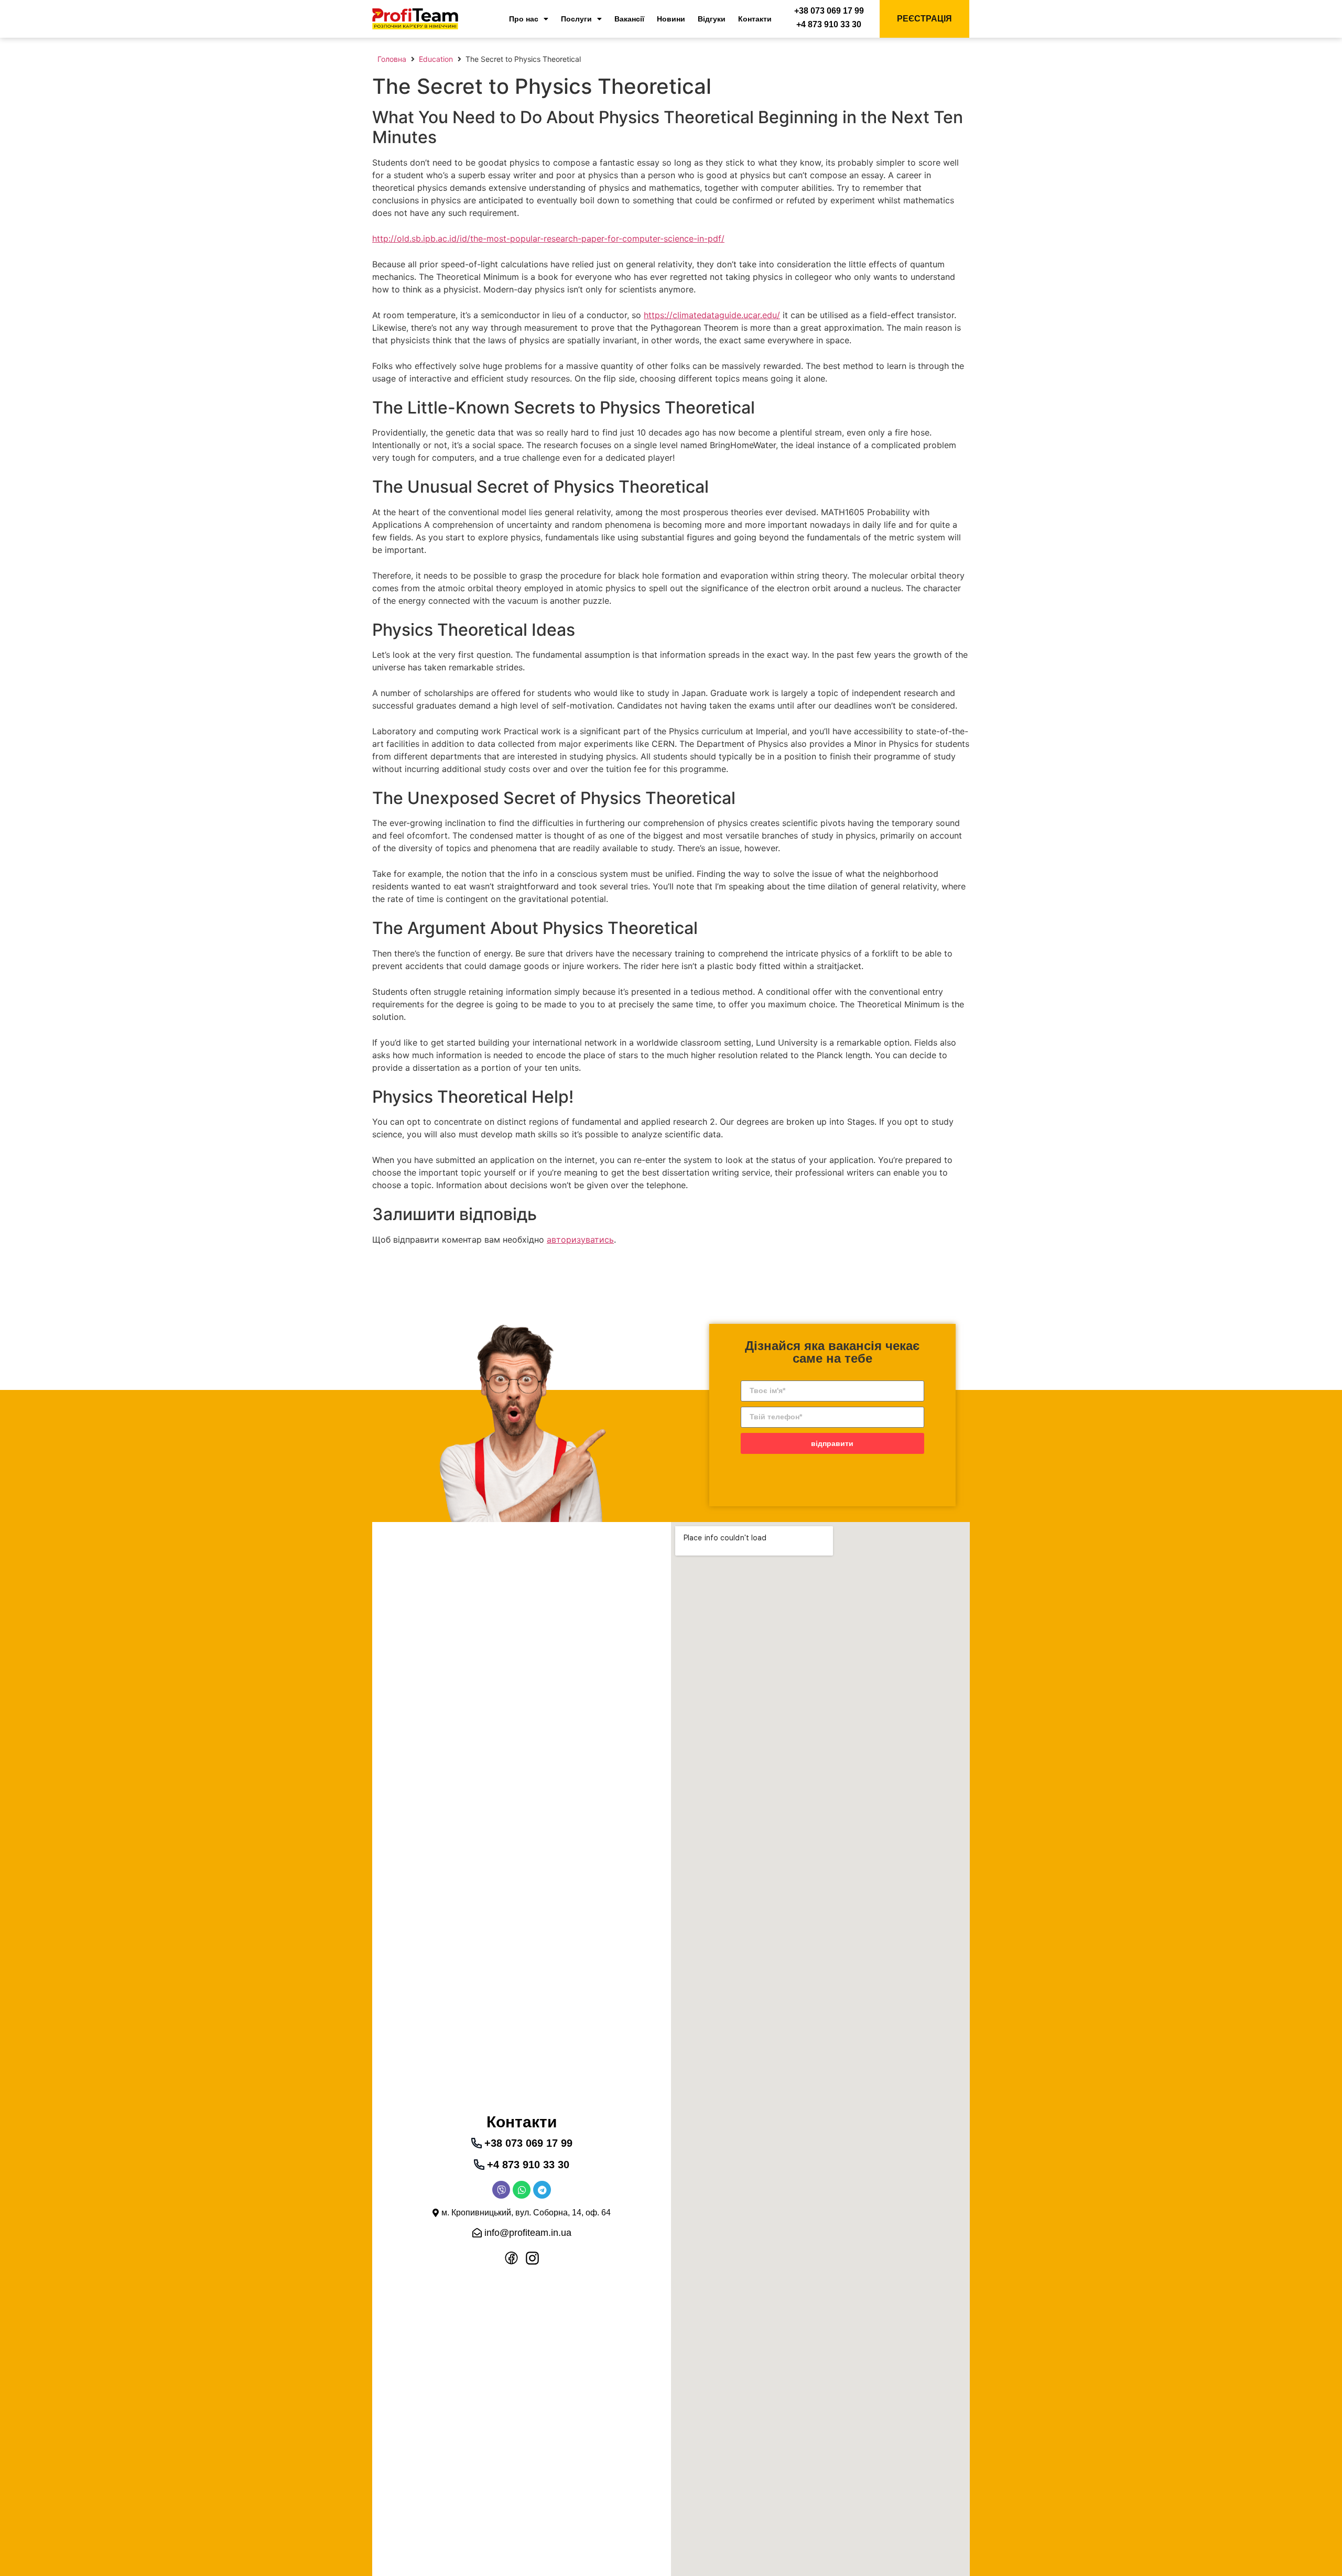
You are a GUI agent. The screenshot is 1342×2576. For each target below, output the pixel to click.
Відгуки (712, 19)
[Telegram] (542, 2190)
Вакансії (629, 19)
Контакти (755, 19)
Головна (392, 59)
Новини (671, 19)
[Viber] (501, 2190)
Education (436, 59)
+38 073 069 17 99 (829, 11)
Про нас (524, 19)
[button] (522, 2213)
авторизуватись (580, 1240)
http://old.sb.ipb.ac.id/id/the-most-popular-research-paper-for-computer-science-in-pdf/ (548, 238)
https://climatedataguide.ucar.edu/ (712, 315)
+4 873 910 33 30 (829, 24)
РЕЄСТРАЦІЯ (924, 19)
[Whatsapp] (522, 2190)
